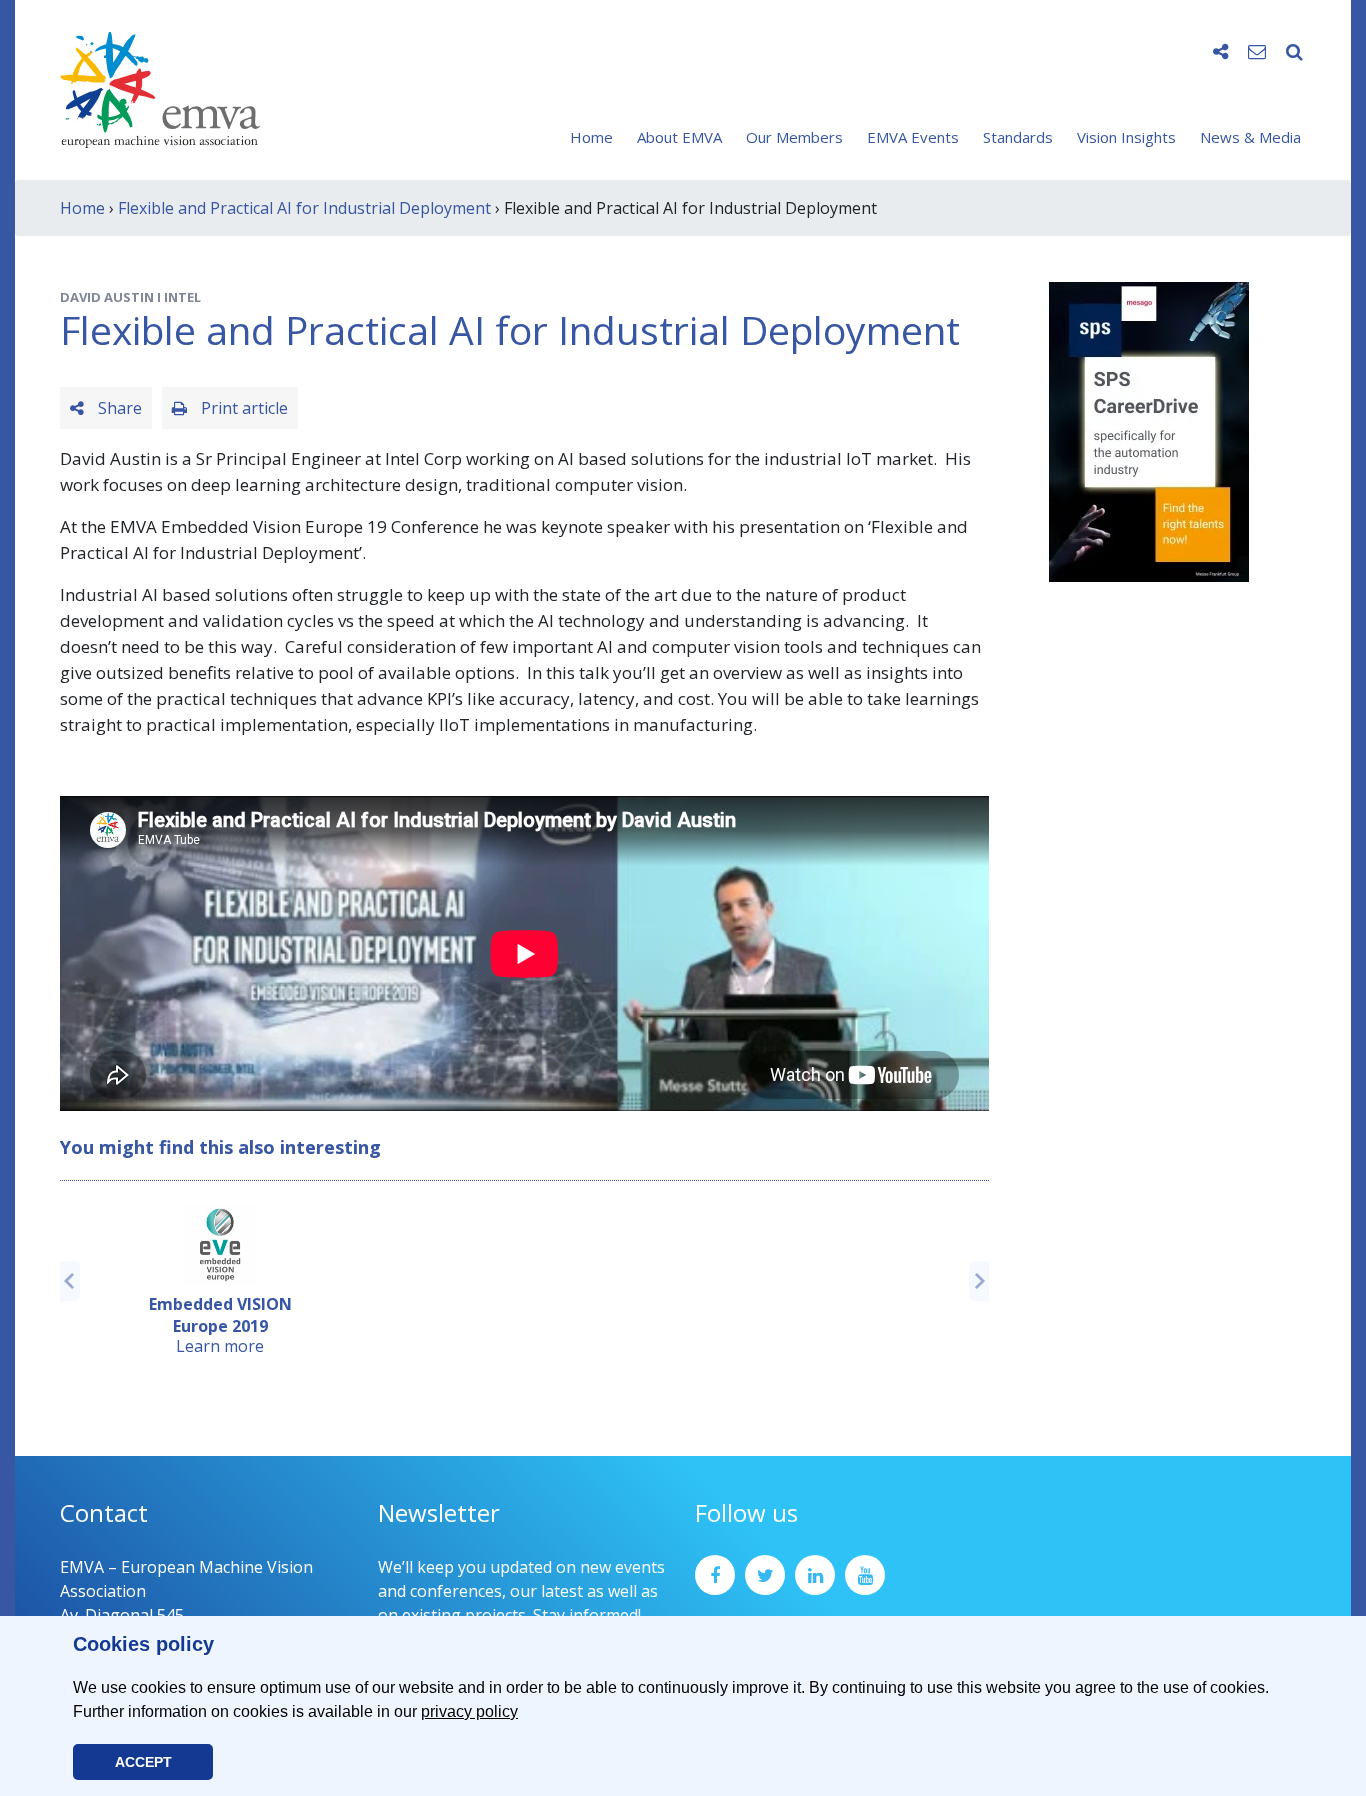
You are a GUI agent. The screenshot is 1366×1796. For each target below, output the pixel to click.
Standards (1018, 137)
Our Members (794, 137)
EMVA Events (913, 137)
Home (591, 137)
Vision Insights (1126, 137)
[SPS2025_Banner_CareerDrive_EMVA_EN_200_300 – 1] (1149, 430)
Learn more (220, 1346)
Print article (242, 408)
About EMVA (679, 137)
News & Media (1250, 137)
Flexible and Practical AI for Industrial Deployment (304, 208)
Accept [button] (143, 1762)
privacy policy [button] (469, 1711)
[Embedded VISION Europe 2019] (220, 1245)
